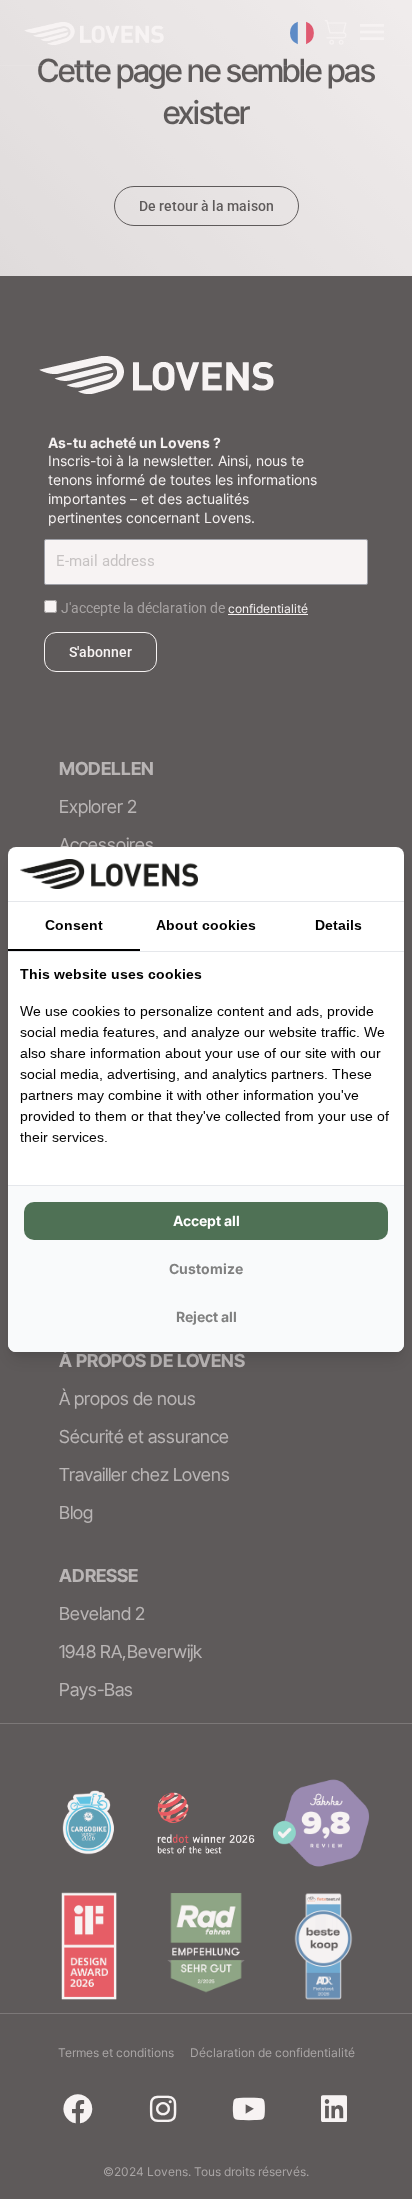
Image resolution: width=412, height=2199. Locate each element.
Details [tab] (338, 925)
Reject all (206, 1316)
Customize (206, 1268)
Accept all (206, 1220)
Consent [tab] (74, 925)
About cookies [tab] (206, 925)
